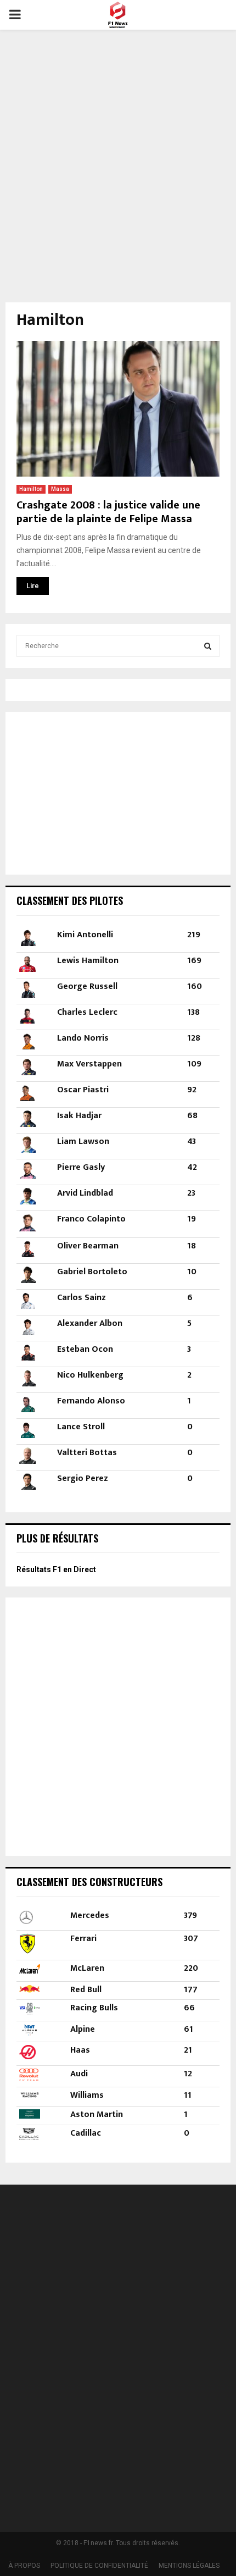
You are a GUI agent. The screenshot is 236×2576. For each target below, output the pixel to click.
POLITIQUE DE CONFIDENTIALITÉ (99, 2566)
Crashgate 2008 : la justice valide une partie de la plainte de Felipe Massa (108, 512)
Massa (60, 489)
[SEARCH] (208, 646)
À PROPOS (24, 2566)
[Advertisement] (118, 159)
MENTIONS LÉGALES (189, 2566)
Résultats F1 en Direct (56, 1569)
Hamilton (31, 489)
